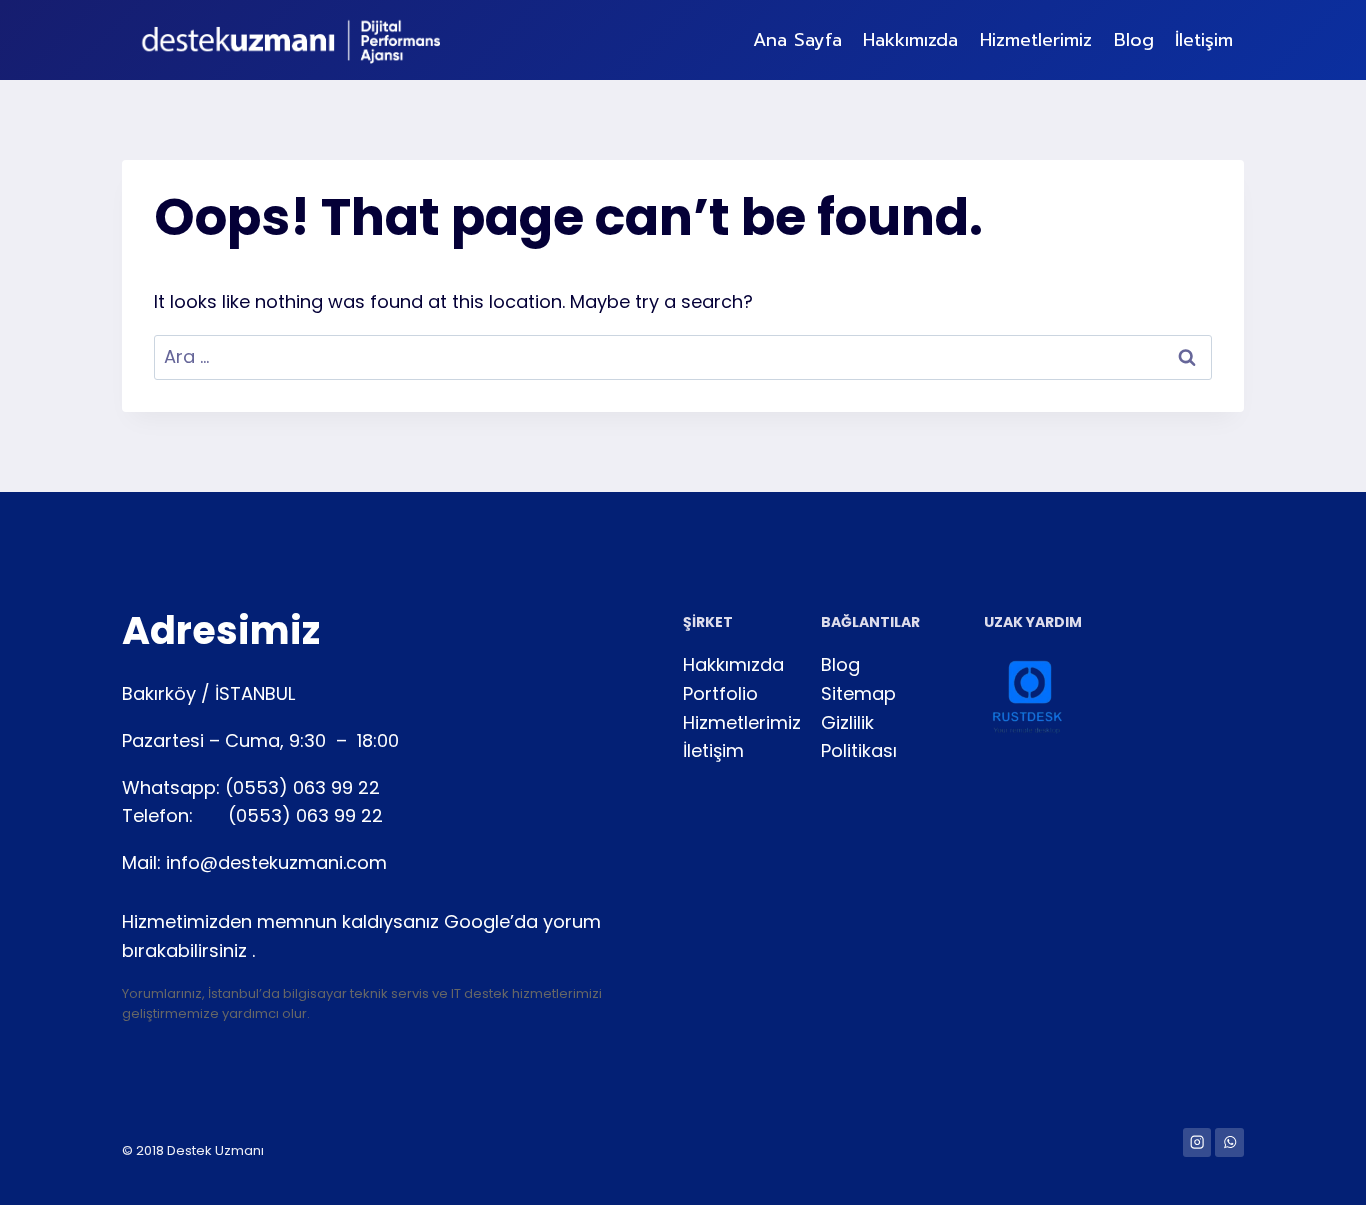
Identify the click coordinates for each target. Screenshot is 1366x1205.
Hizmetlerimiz (1036, 40)
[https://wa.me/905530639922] (1229, 1142)
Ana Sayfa (797, 40)
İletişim (1204, 40)
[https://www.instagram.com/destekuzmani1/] (1197, 1142)
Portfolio (720, 693)
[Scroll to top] (46, 1169)
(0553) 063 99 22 (302, 787)
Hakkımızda (910, 40)
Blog (1134, 40)
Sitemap (858, 693)
